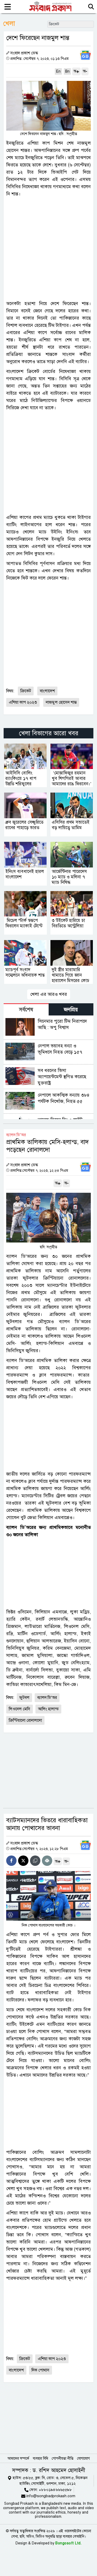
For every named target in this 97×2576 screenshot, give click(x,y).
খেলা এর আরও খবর (49, 994)
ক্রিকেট (26, 691)
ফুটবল (24, 1698)
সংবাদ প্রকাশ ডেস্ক (24, 53)
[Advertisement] (48, 249)
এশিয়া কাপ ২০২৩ (23, 702)
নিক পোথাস (40, 2370)
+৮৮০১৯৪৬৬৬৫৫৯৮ (55, 2490)
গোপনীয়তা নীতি (63, 2458)
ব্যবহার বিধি (40, 2458)
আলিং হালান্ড (48, 1709)
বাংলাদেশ (47, 691)
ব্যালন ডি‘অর (47, 1698)
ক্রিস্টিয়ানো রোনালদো (25, 1720)
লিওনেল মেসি (20, 1709)
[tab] (26, 1009)
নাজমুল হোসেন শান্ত (61, 702)
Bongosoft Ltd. (68, 2543)
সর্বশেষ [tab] (26, 1010)
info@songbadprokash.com (51, 2496)
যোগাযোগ (83, 2458)
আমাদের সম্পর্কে (18, 2458)
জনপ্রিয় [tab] (71, 1010)
